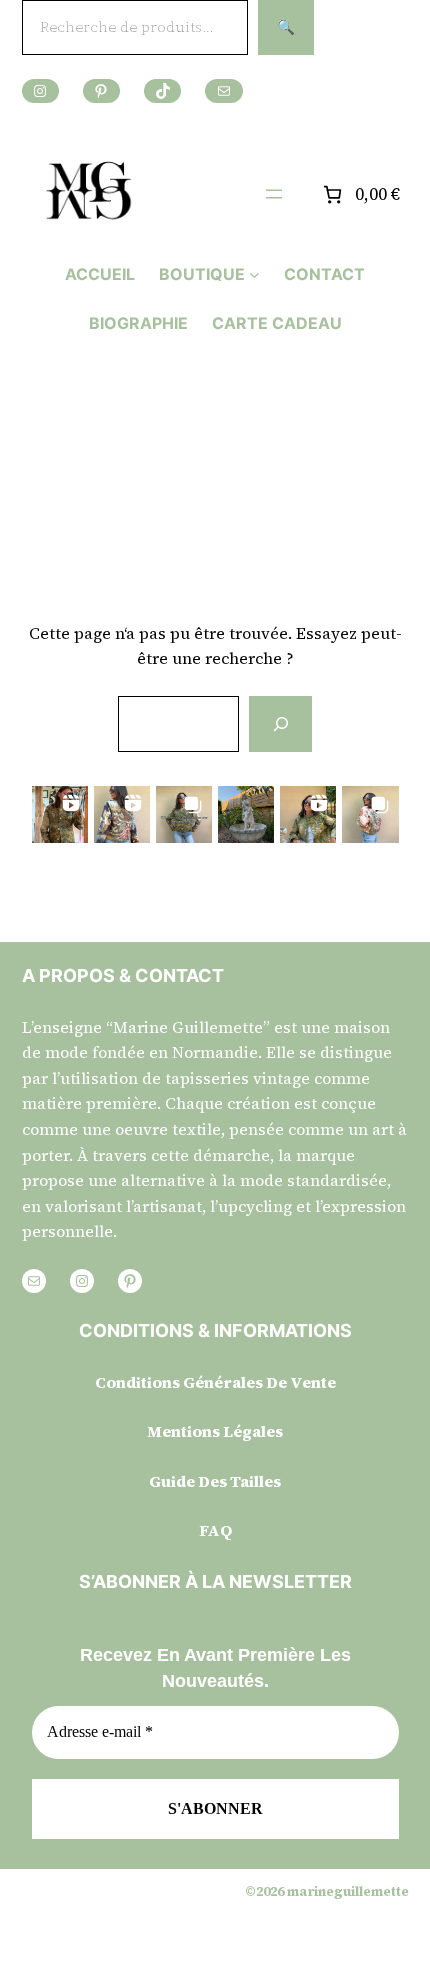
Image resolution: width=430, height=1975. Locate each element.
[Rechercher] (280, 724)
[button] (60, 814)
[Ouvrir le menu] (274, 194)
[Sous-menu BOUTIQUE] (254, 274)
